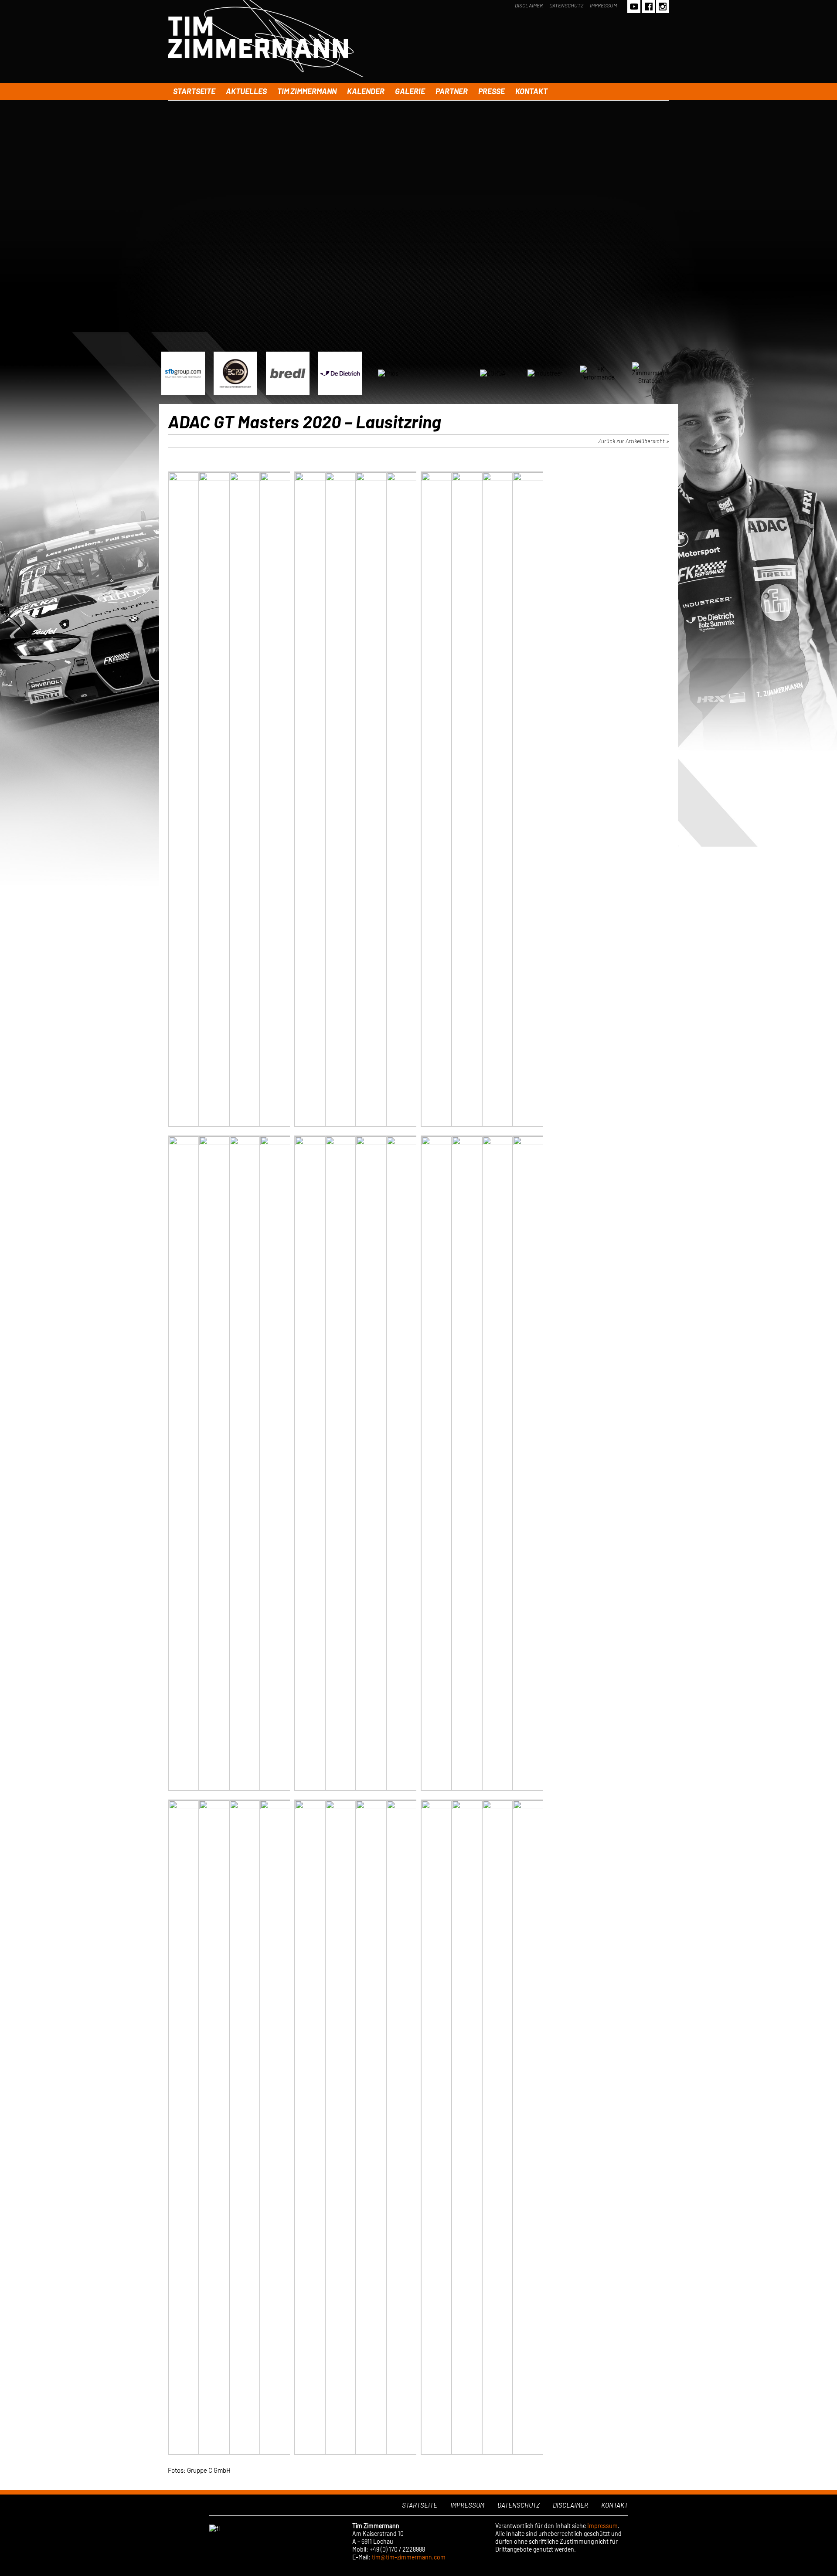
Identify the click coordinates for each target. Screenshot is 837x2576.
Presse (492, 91)
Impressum (603, 5)
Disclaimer (529, 5)
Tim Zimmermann (307, 91)
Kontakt (531, 91)
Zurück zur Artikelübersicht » (634, 441)
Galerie (410, 91)
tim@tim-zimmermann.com (409, 2557)
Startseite (194, 91)
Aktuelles (246, 91)
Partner (452, 91)
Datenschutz (566, 5)
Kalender (366, 91)
